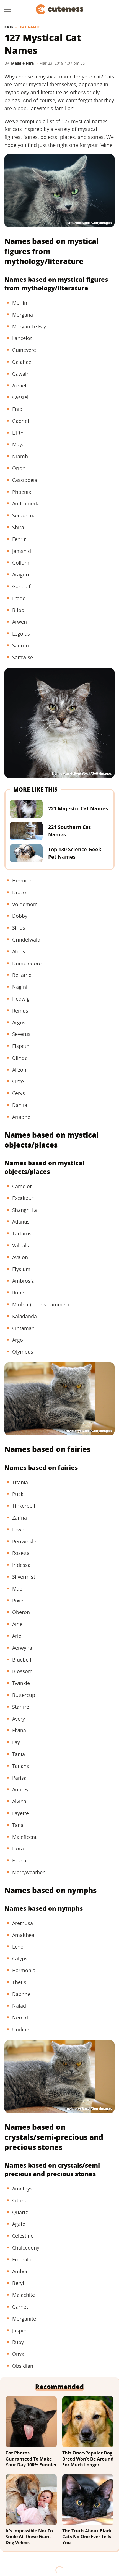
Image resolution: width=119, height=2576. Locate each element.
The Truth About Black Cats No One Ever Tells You (87, 2537)
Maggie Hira (22, 63)
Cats (9, 27)
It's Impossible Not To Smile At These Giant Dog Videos (29, 2537)
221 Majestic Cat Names (78, 808)
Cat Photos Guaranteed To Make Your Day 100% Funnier (31, 2459)
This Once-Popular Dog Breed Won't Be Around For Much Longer (88, 2459)
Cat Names (30, 27)
